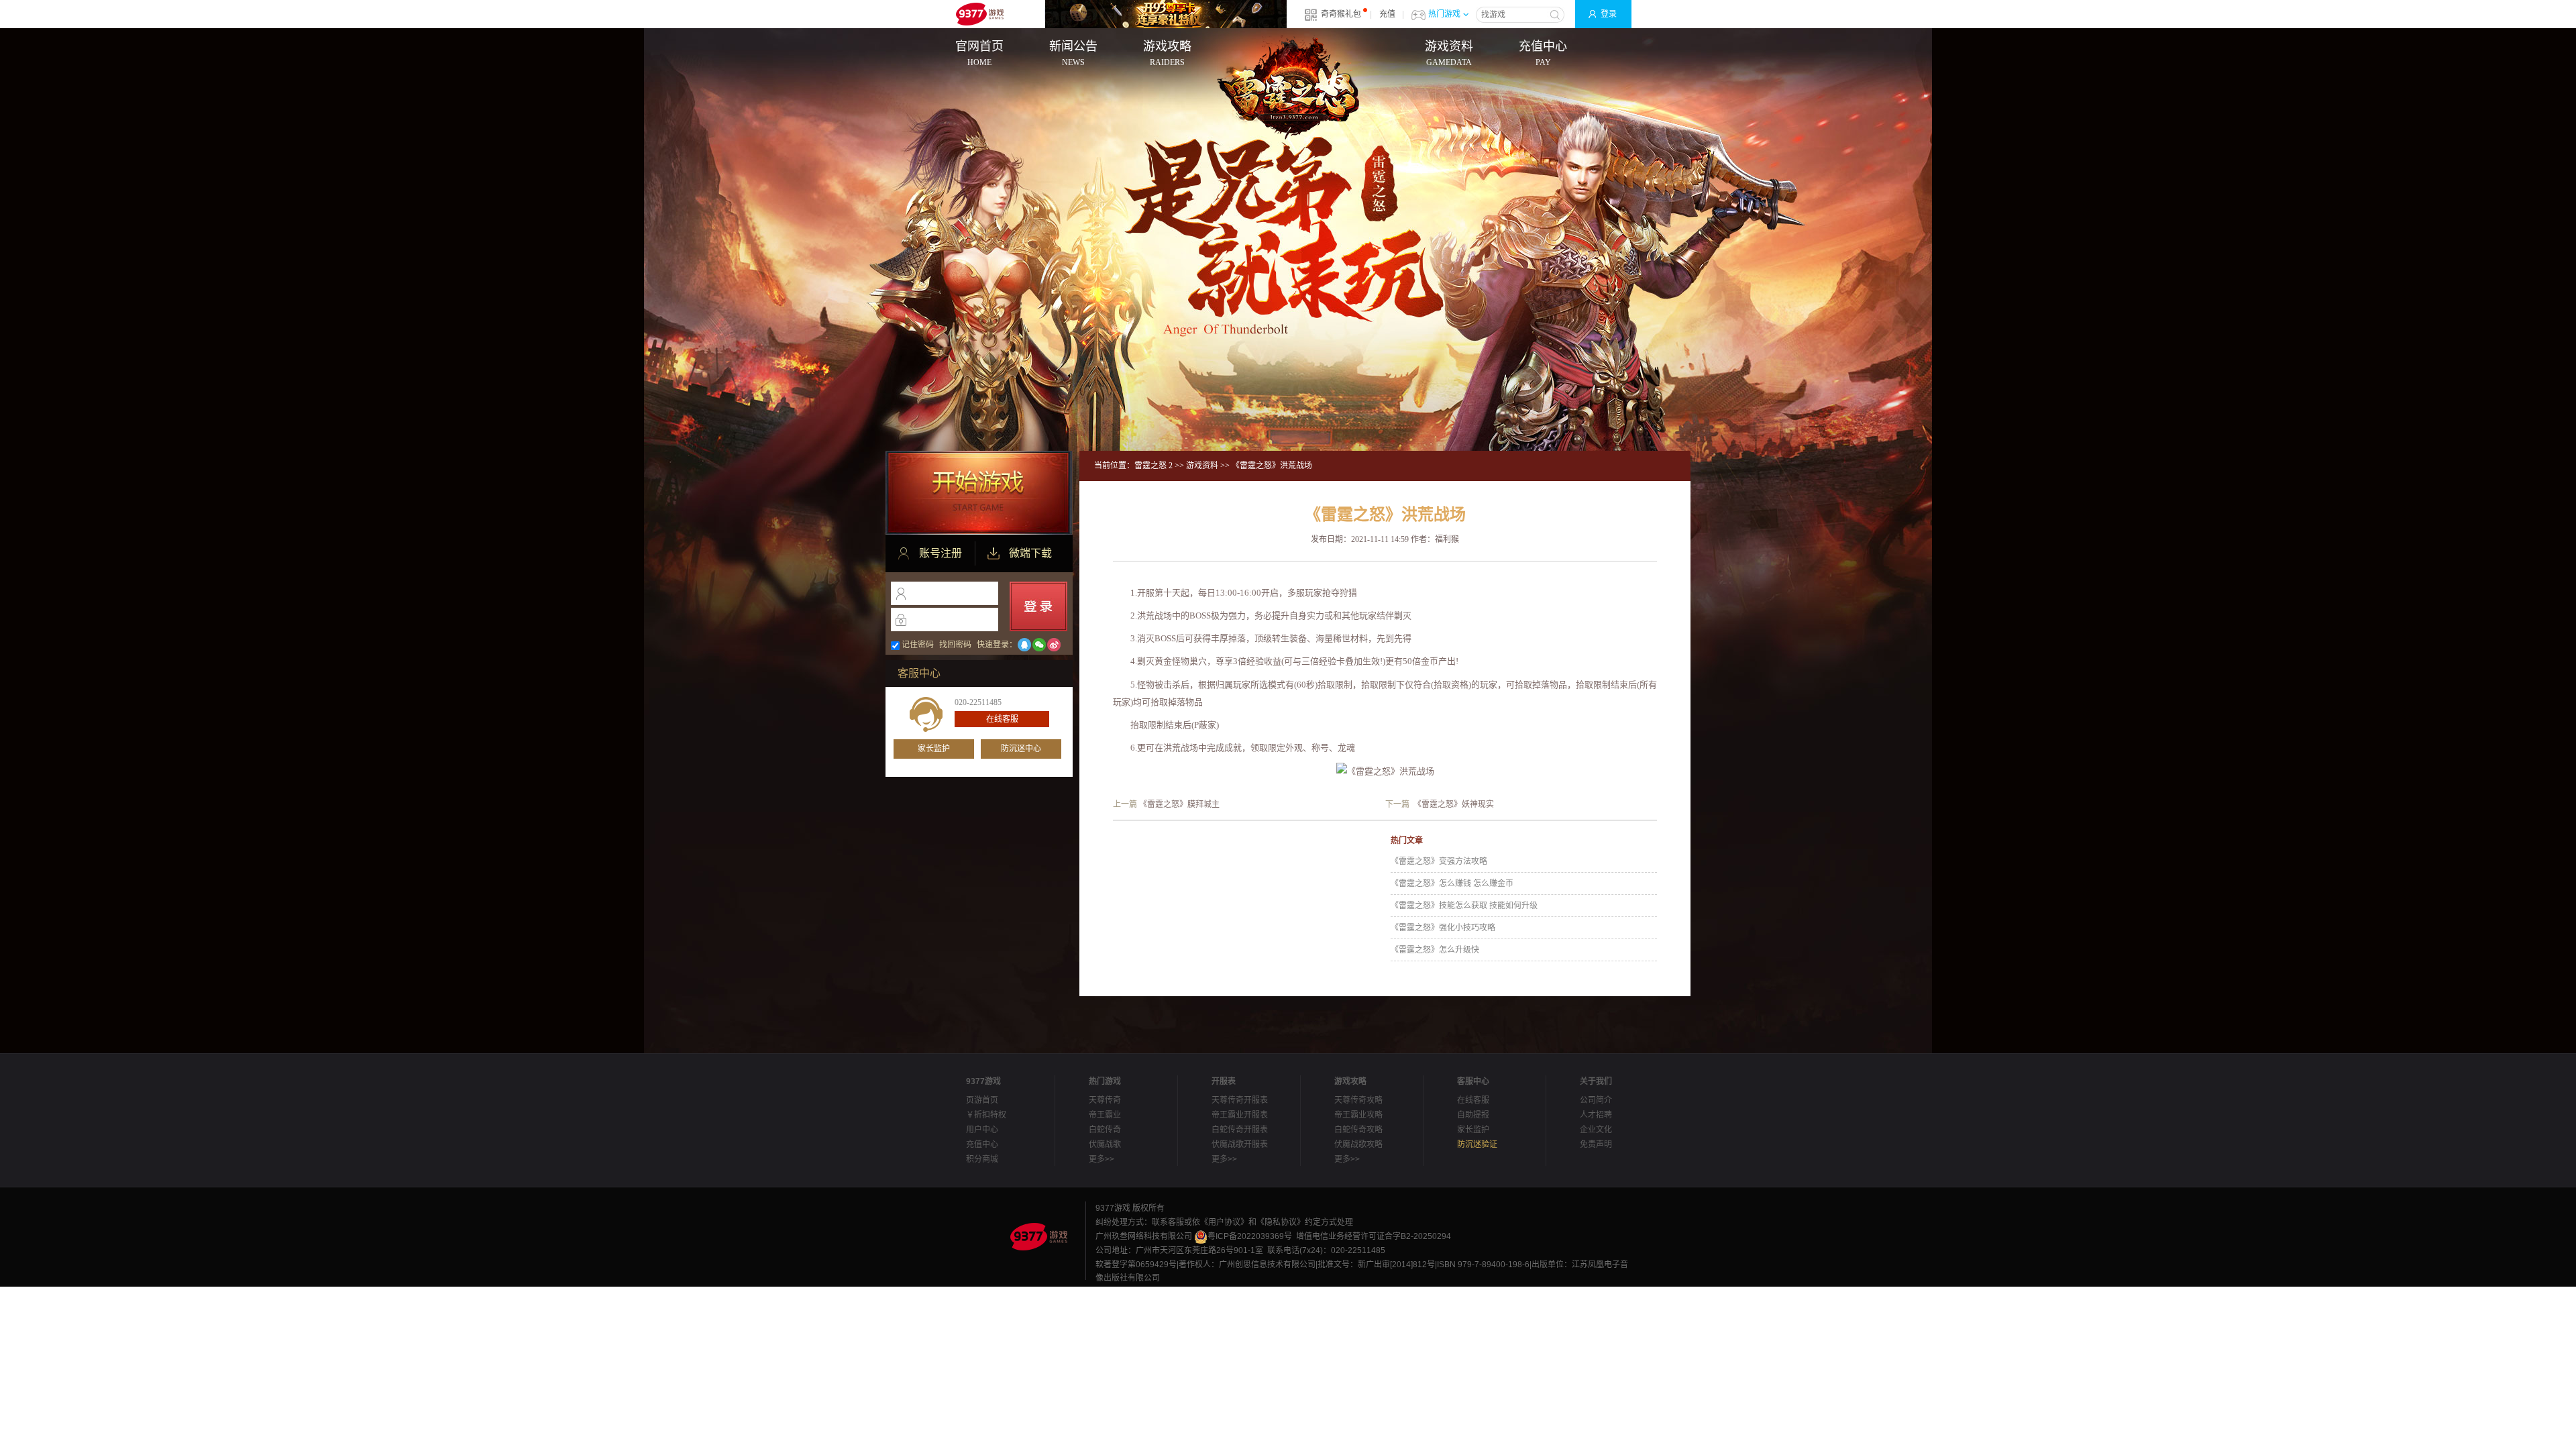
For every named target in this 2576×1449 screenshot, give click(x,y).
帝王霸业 (1105, 1115)
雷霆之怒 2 (1153, 466)
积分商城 (982, 1159)
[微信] (1039, 645)
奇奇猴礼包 (1341, 14)
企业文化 (1596, 1130)
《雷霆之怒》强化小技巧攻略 (1443, 928)
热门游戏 (1444, 14)
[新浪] (1054, 645)
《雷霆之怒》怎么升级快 (1435, 950)
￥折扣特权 (986, 1115)
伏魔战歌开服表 (1240, 1144)
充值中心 (982, 1144)
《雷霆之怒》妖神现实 (1454, 804)
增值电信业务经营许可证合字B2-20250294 (1374, 1236)
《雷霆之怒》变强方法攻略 (1439, 861)
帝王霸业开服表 (1240, 1115)
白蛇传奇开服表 (1240, 1130)
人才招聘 (1596, 1115)
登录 (1609, 14)
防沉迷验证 (1477, 1144)
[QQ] (1024, 645)
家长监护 (934, 749)
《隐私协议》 (1281, 1222)
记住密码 (918, 645)
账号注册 (941, 553)
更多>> (1102, 1159)
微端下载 (1030, 553)
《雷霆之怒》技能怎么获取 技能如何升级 (1464, 906)
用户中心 (982, 1130)
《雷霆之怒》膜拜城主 (1179, 804)
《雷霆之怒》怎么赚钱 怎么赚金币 (1452, 883)
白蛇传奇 (1105, 1130)
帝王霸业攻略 (1358, 1115)
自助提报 (1473, 1115)
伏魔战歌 (1105, 1144)
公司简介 (1596, 1100)
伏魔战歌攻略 (1358, 1144)
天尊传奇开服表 (1240, 1100)
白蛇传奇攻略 (1358, 1130)
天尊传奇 (1105, 1100)
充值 (1387, 14)
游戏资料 (1202, 466)
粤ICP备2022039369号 (1250, 1236)
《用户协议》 (1224, 1222)
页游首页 (982, 1100)
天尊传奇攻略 (1358, 1100)
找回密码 (955, 645)
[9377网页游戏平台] (1038, 1236)
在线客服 (1002, 719)
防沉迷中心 (1021, 749)
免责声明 (1596, 1144)
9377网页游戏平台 (979, 14)
